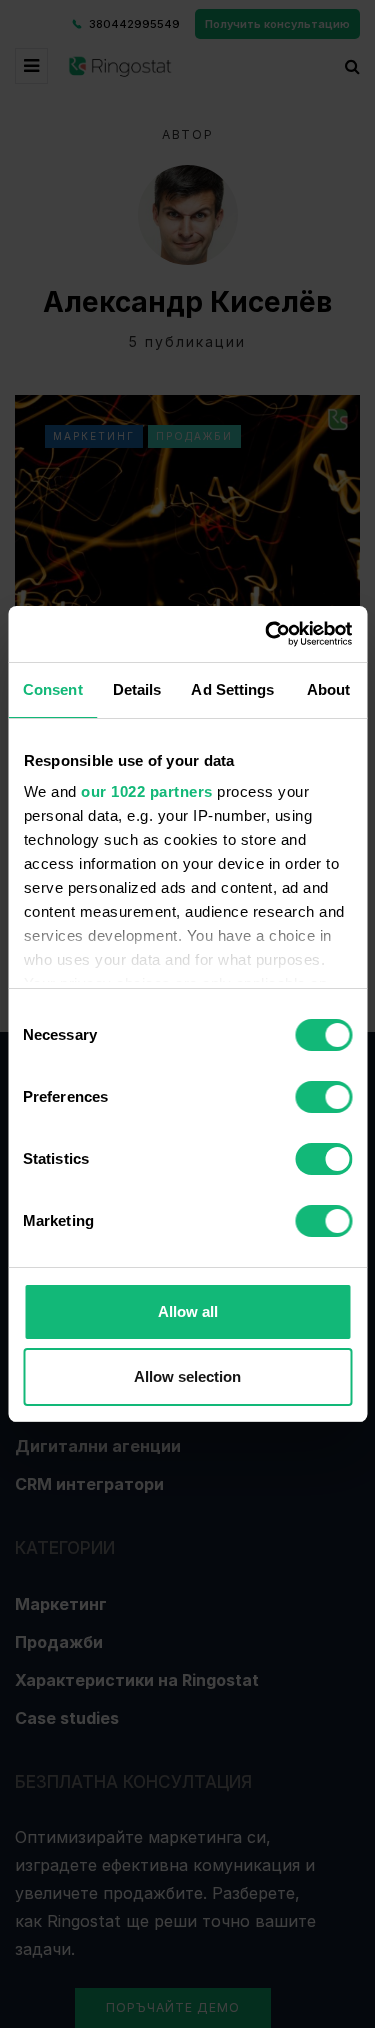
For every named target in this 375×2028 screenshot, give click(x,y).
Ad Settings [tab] (232, 689)
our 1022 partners (147, 791)
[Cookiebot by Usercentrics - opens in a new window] (267, 634)
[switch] (323, 1097)
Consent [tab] (53, 689)
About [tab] (329, 689)
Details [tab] (137, 689)
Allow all (188, 1311)
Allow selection (187, 1376)
